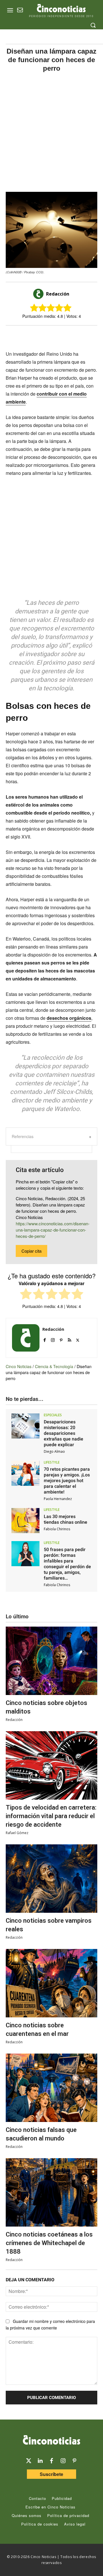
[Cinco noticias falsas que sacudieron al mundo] (51, 2088)
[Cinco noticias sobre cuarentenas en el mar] (51, 1983)
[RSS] (69, 1339)
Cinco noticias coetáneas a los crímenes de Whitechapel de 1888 (49, 2243)
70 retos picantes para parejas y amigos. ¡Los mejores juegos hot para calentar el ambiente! (67, 1481)
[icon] (20, 11)
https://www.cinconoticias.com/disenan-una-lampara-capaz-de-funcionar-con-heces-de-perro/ (53, 1230)
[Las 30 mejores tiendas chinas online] (25, 1521)
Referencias (23, 1136)
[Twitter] (29, 2461)
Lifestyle (52, 1462)
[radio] (26, 1295)
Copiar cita (31, 1251)
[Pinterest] (61, 1339)
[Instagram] (53, 1339)
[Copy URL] (74, 335)
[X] (34, 335)
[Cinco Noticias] (51, 2441)
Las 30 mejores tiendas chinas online (66, 1519)
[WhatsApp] (60, 335)
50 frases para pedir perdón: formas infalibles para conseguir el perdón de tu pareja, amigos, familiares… (67, 1564)
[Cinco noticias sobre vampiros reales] (51, 1879)
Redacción (58, 294)
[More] (87, 335)
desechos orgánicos (69, 1018)
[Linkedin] (40, 2461)
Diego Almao (54, 1451)
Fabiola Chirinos (57, 1529)
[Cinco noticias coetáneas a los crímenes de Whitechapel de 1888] (51, 2192)
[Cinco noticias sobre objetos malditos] (51, 1661)
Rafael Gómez (17, 1833)
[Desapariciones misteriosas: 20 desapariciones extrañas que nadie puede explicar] (25, 1426)
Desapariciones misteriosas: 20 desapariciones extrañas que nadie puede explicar (64, 1433)
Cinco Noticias (19, 1366)
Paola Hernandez (58, 1499)
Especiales (53, 1415)
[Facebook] (47, 335)
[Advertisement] (51, 132)
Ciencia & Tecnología (54, 1366)
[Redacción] (39, 294)
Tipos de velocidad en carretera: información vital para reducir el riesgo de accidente (51, 1816)
